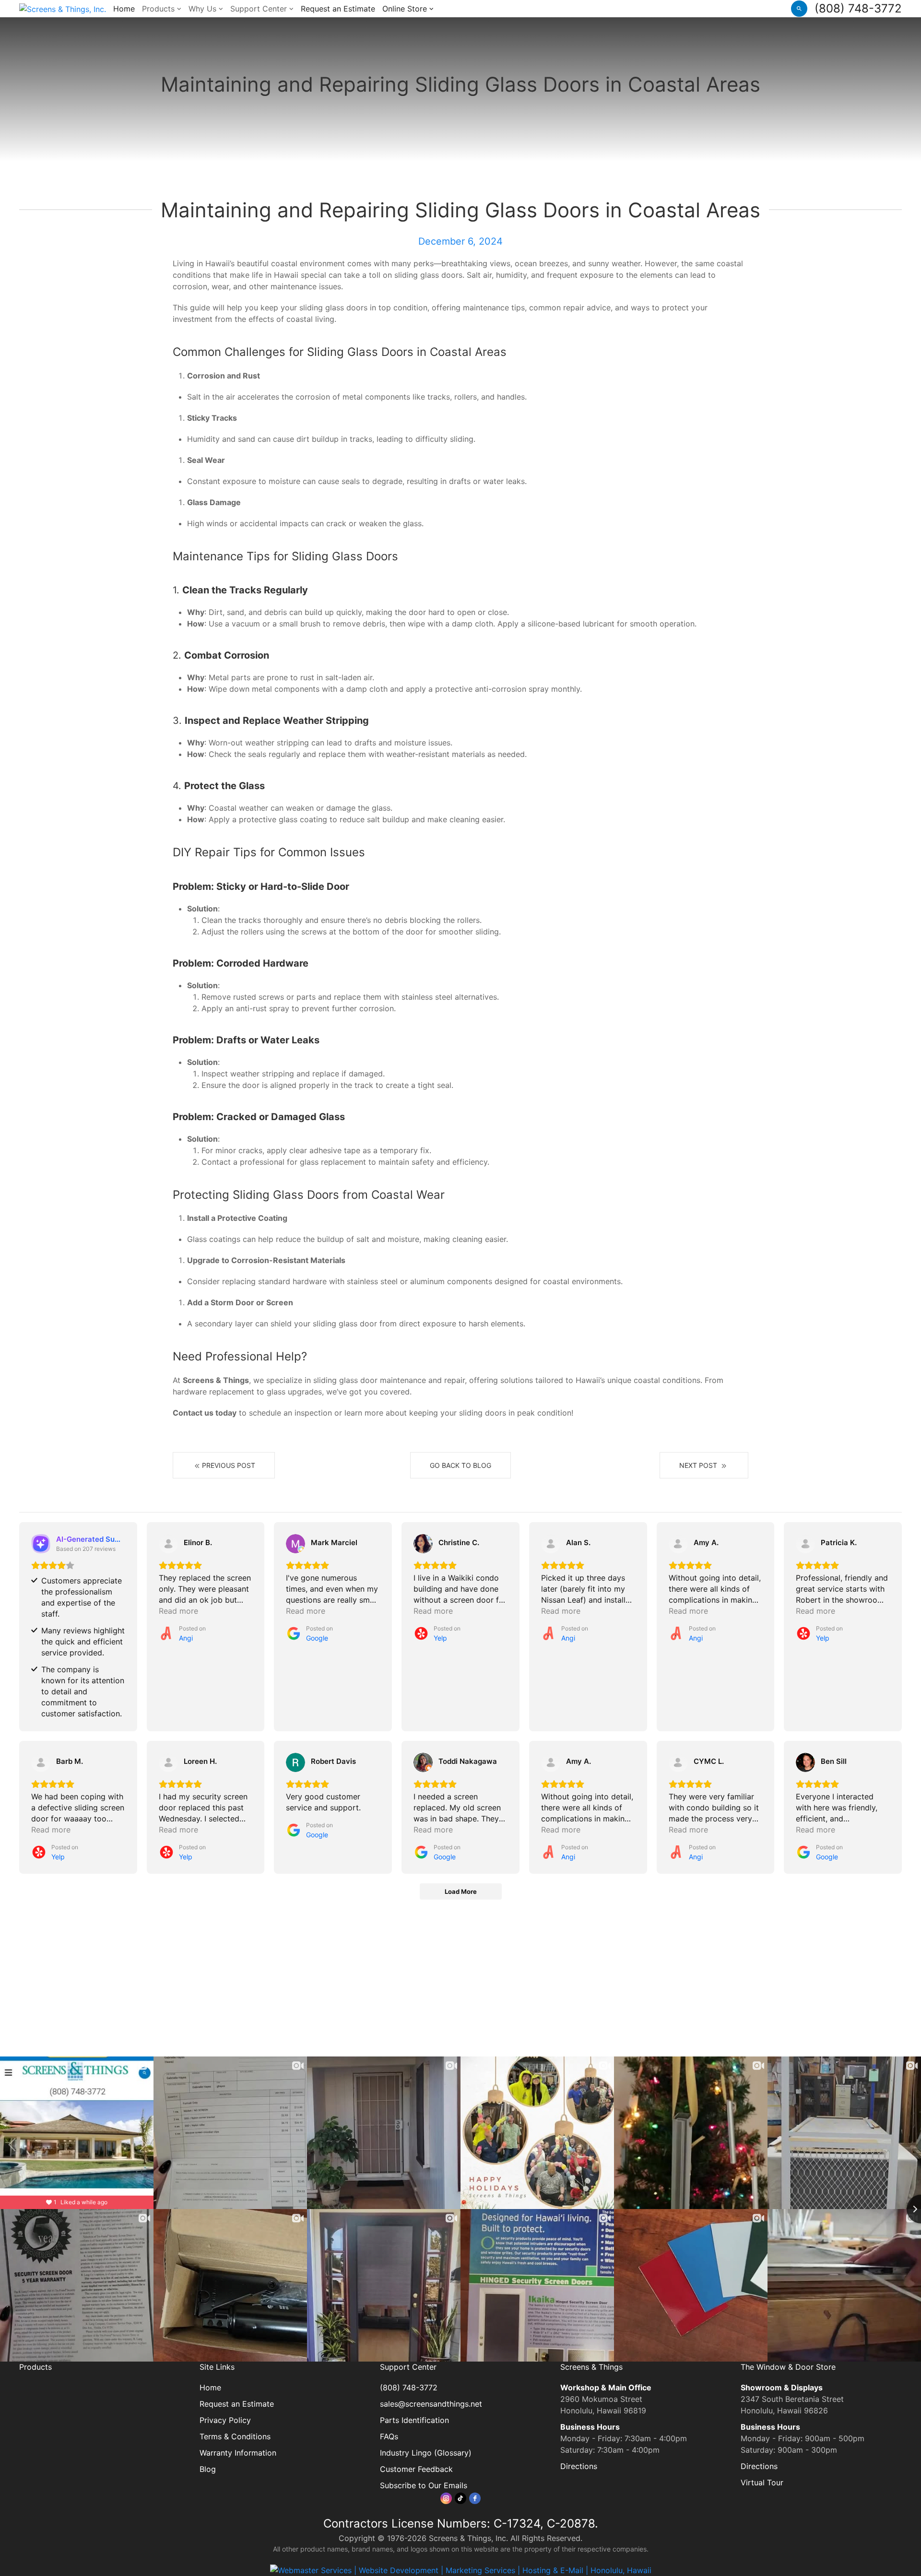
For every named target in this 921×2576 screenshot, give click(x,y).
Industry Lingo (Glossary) (426, 2453)
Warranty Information (238, 2453)
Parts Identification (414, 2420)
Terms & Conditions (235, 2436)
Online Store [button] (406, 9)
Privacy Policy (225, 2420)
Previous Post (229, 1465)
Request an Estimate (338, 9)
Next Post (699, 1465)
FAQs (389, 2436)
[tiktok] (460, 2498)
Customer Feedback (416, 2469)
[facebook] (475, 2498)
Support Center (260, 9)
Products (159, 9)
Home (124, 9)
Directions (579, 2466)
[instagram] (446, 2498)
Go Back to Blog (460, 1465)
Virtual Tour (762, 2482)
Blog (208, 2469)
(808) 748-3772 (858, 8)
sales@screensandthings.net (431, 2404)
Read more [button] (178, 1611)
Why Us (204, 9)
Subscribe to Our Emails (424, 2485)
